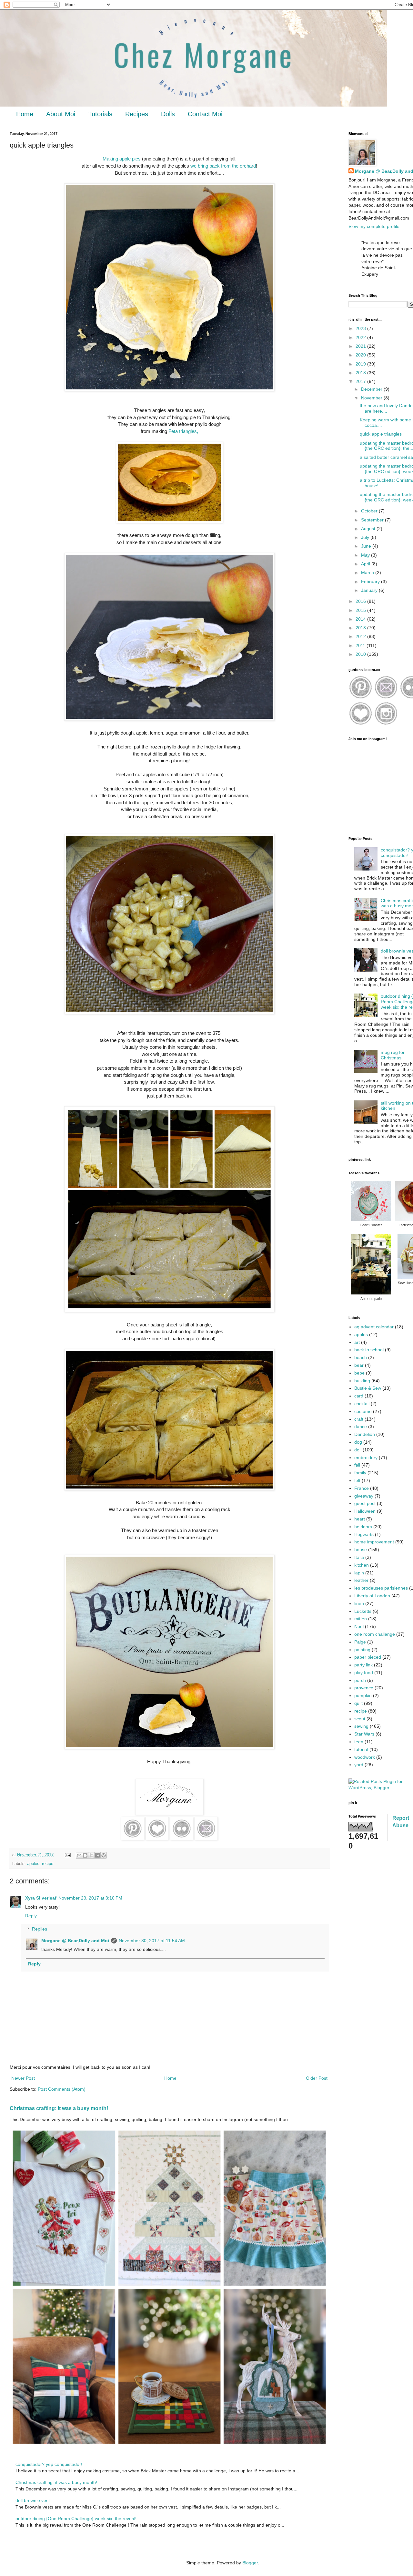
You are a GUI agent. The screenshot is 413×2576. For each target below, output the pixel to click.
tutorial (361, 1749)
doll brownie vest (33, 2500)
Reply (31, 1916)
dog (358, 1442)
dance (361, 1427)
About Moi (61, 114)
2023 (361, 328)
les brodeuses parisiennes (381, 1588)
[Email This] (79, 1855)
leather (361, 1580)
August (369, 529)
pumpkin (363, 1695)
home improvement (374, 1542)
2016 (361, 601)
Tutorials (100, 114)
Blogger (250, 2563)
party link (363, 1665)
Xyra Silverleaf (41, 1898)
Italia (359, 1557)
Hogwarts (364, 1534)
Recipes (137, 114)
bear (359, 1365)
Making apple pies (122, 159)
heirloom (363, 1527)
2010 (361, 654)
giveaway (364, 1496)
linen (359, 1603)
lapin (359, 1573)
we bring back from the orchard (223, 166)
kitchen (362, 1565)
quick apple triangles (381, 434)
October (370, 511)
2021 (361, 346)
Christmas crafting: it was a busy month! (59, 2108)
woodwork (365, 1757)
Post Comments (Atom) (62, 2089)
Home (25, 114)
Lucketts (363, 1611)
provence (364, 1688)
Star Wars (364, 1734)
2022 (361, 337)
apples (33, 1864)
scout (360, 1719)
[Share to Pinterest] (104, 1855)
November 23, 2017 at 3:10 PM (90, 1898)
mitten (361, 1619)
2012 (361, 636)
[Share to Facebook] (97, 1855)
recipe (48, 1864)
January (370, 590)
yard (359, 1765)
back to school (369, 1350)
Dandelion (365, 1434)
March (368, 572)
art (357, 1342)
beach (361, 1357)
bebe (359, 1373)
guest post (365, 1503)
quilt (358, 1703)
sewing (361, 1726)
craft (359, 1419)
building (362, 1381)
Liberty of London (372, 1596)
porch (360, 1680)
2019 (361, 364)
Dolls (168, 114)
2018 (361, 373)
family (360, 1473)
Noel (359, 1626)
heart (360, 1519)
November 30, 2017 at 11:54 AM (152, 1941)
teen (359, 1742)
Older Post (317, 2078)
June (367, 546)
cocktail (362, 1404)
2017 (361, 381)
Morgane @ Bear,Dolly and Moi (75, 1941)
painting (362, 1650)
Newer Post (23, 2078)
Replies (40, 1929)
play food (364, 1673)
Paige (360, 1642)
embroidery (366, 1458)
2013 (361, 628)
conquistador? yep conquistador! (49, 2464)
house (361, 1550)
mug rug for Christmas (393, 1055)
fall (357, 1465)
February (371, 582)
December (372, 389)
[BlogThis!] (85, 1855)
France (362, 1488)
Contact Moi (205, 114)
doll (358, 1450)
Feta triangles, (183, 431)
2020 (361, 355)
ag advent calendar (374, 1327)
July (366, 537)
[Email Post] (67, 1855)
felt (357, 1480)
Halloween (365, 1511)
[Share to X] (91, 1855)
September (373, 520)
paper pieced (368, 1657)
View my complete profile (374, 226)
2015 (361, 610)
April (366, 564)
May (366, 555)
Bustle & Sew (368, 1388)
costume (363, 1411)
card (359, 1396)
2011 (361, 645)
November (372, 398)
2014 (361, 619)
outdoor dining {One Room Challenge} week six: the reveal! (76, 2519)
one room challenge (375, 1634)
